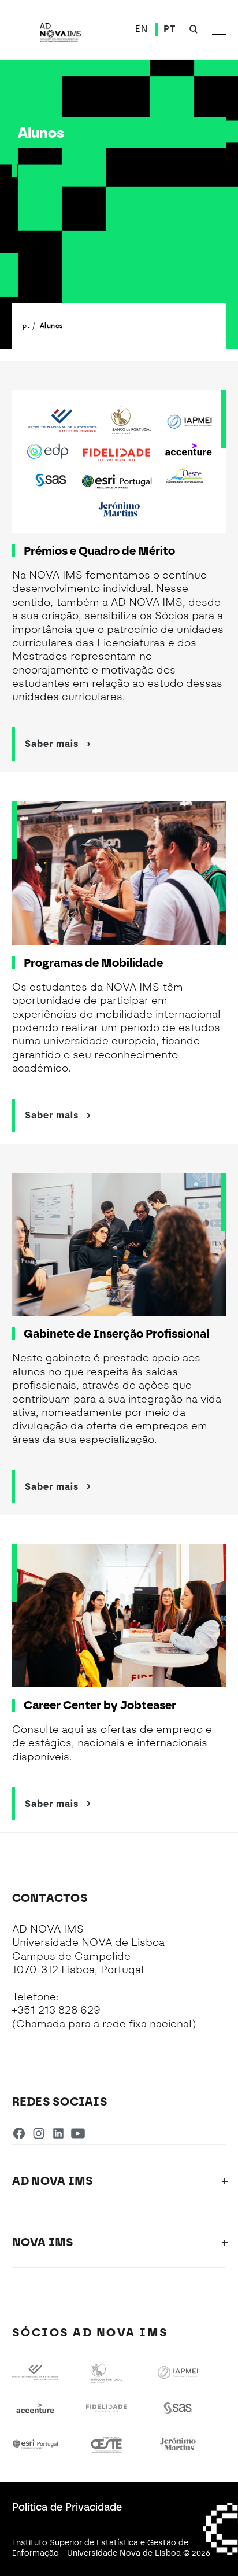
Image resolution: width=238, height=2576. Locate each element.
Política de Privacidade (67, 2507)
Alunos (51, 325)
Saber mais (52, 744)
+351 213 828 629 (56, 2010)
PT (169, 29)
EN (141, 29)
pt (26, 325)
